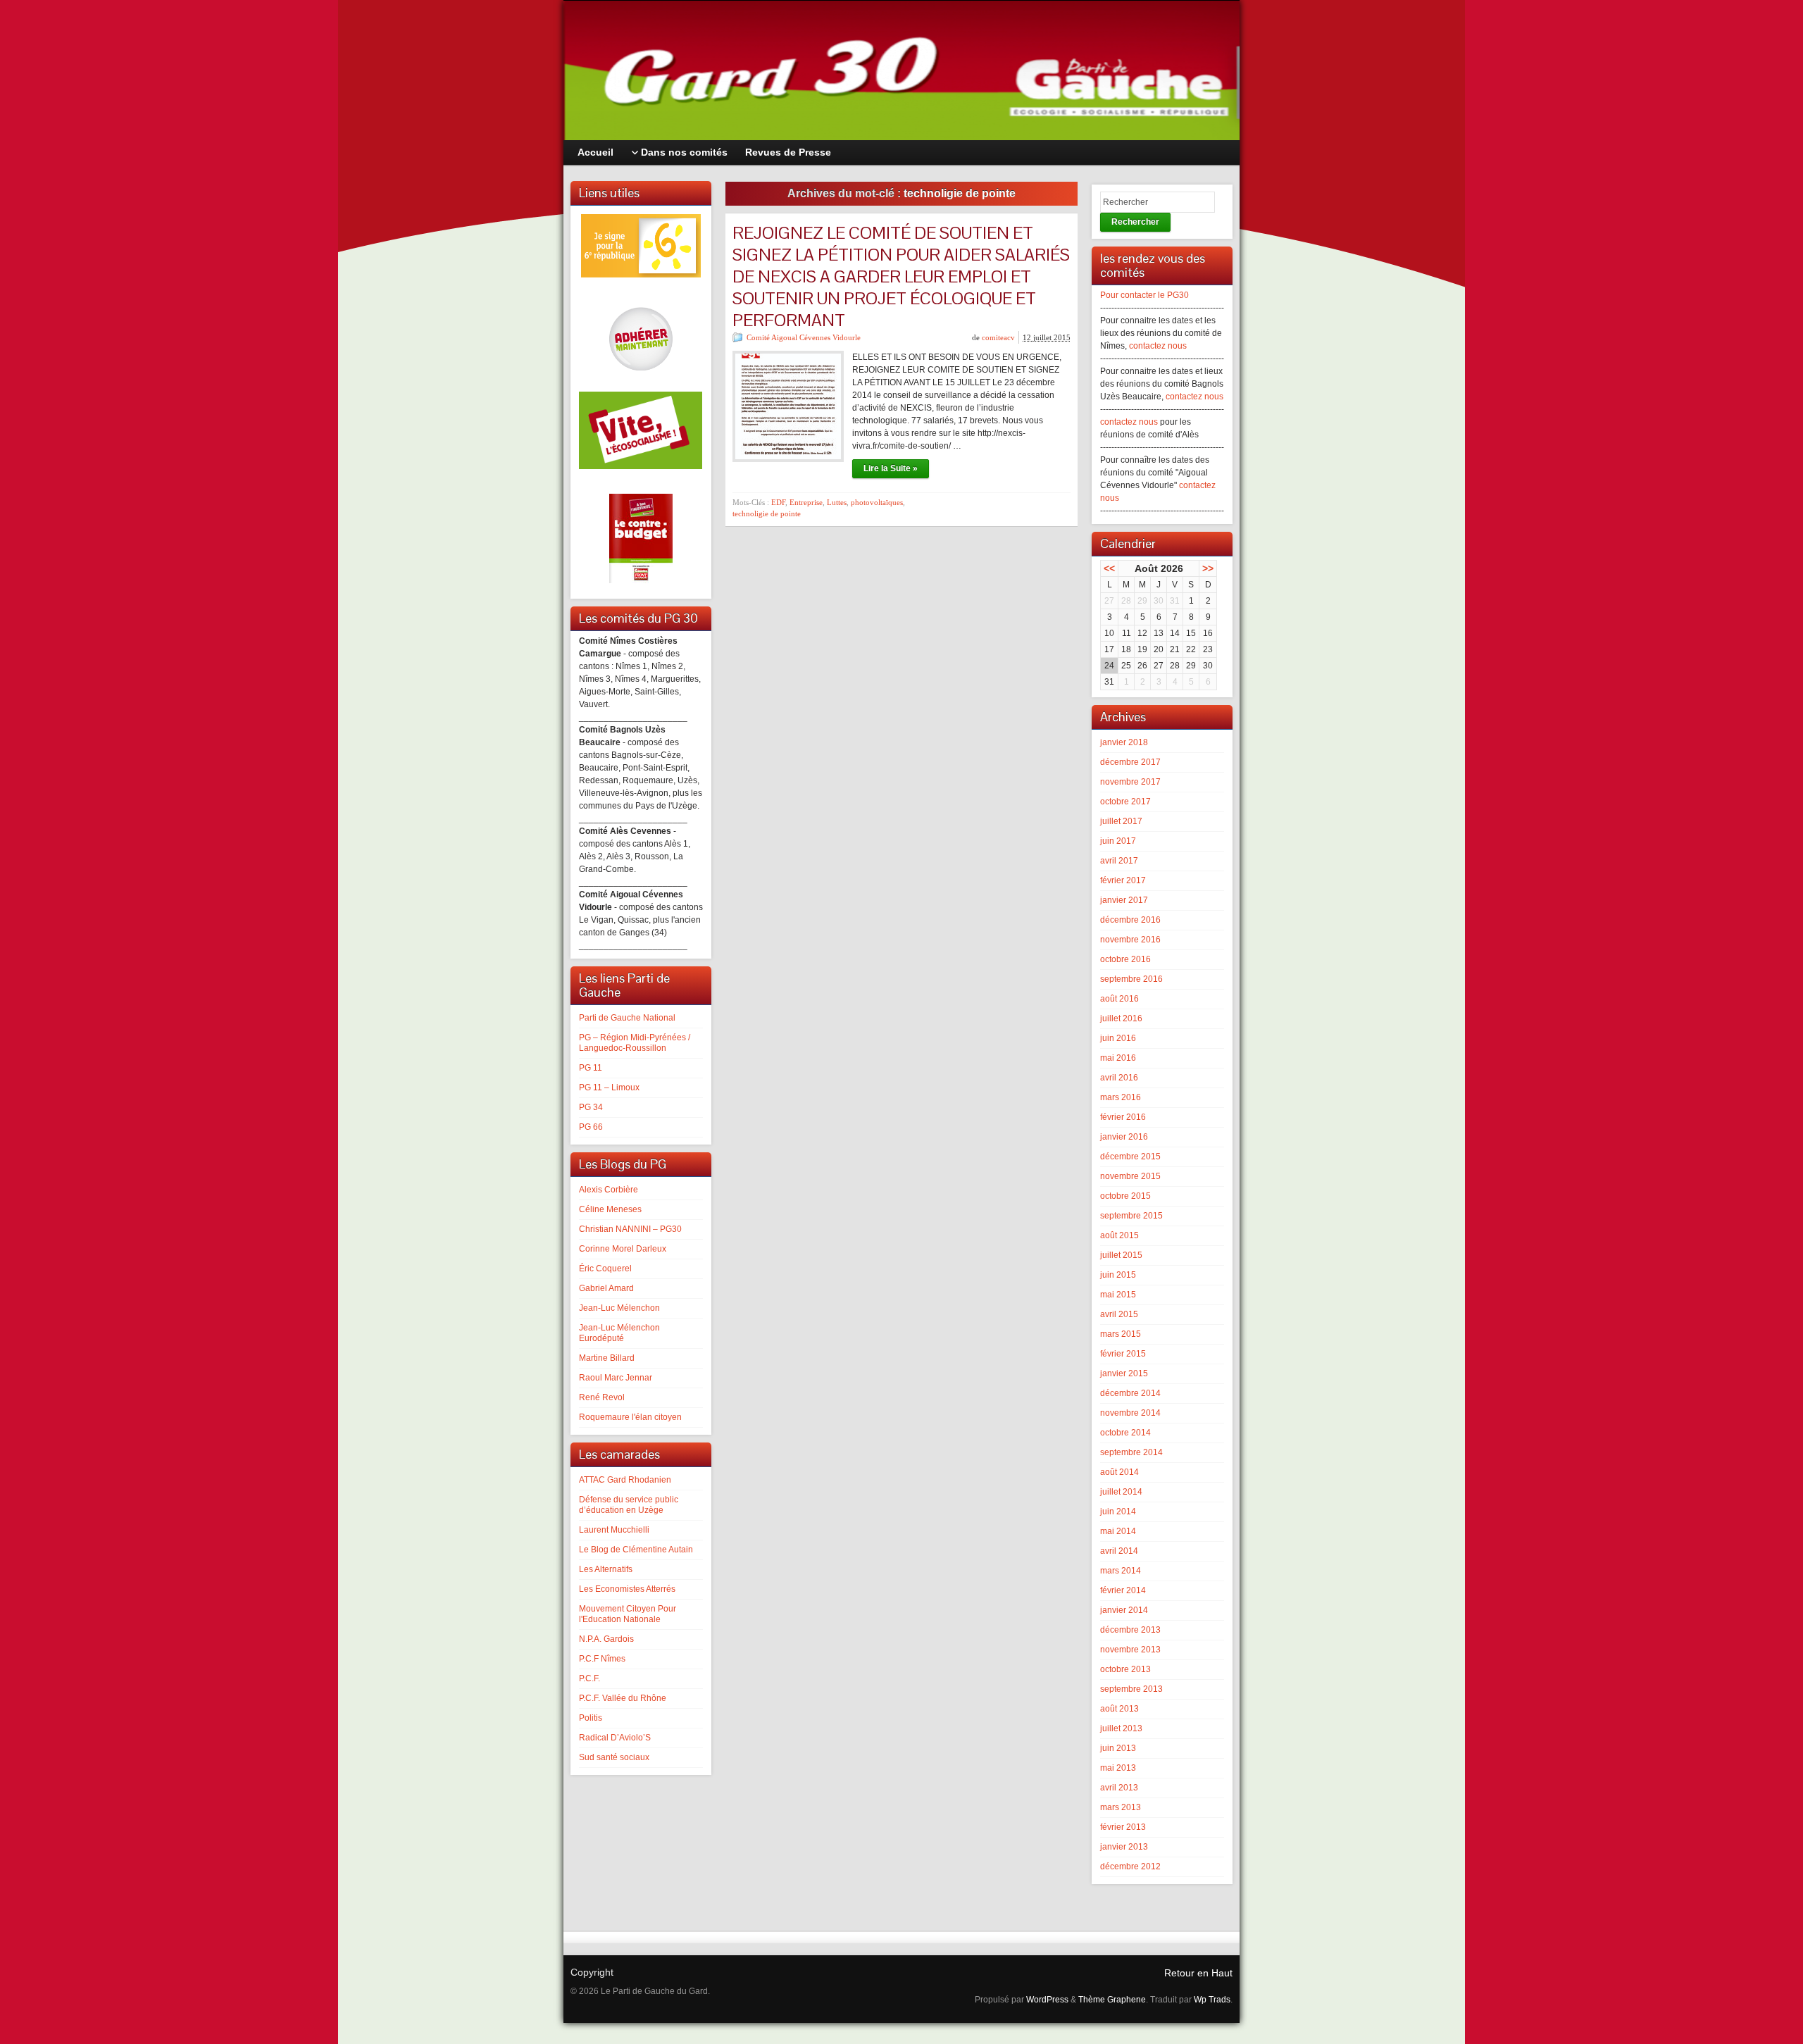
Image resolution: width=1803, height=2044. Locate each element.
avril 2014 (1119, 1551)
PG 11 (591, 1068)
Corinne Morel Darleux (623, 1249)
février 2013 (1123, 1827)
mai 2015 (1118, 1295)
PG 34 (591, 1107)
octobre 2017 (1125, 802)
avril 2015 (1119, 1314)
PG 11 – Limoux (609, 1088)
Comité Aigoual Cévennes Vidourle (804, 337)
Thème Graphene (1112, 2000)
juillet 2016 (1121, 1018)
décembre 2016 (1130, 920)
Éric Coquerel (605, 1269)
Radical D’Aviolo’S (615, 1738)
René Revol (602, 1397)
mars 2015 (1121, 1334)
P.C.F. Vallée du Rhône (623, 1698)
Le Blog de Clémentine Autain (636, 1550)
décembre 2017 (1130, 762)
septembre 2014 (1131, 1452)
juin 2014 (1118, 1512)
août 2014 (1119, 1472)
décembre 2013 (1130, 1630)
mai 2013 (1118, 1768)
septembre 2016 (1131, 979)
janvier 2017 (1124, 900)
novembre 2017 (1130, 782)
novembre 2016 (1130, 940)
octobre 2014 (1125, 1433)
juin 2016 (1118, 1038)
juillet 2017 (1121, 821)
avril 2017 (1119, 861)
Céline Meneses (610, 1209)
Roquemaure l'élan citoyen (630, 1417)
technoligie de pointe (767, 513)
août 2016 (1119, 999)
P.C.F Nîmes (602, 1659)
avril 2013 (1119, 1788)
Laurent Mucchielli (614, 1530)
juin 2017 (1118, 841)
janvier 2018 (1124, 742)
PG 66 (591, 1127)
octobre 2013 (1125, 1669)
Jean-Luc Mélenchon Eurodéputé (619, 1333)
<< (1109, 568)
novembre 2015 (1130, 1176)
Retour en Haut (1198, 1973)
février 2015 (1123, 1354)
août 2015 (1119, 1235)
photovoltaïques (877, 502)
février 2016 (1123, 1117)
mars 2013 (1121, 1807)
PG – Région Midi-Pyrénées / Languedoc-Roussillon (635, 1043)
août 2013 (1119, 1709)
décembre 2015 (1130, 1157)
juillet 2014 (1121, 1492)
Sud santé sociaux (614, 1757)
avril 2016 (1119, 1078)
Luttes (837, 502)
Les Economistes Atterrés (627, 1589)
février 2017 (1123, 880)
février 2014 (1123, 1590)
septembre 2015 (1131, 1216)
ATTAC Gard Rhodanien (625, 1480)
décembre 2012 (1130, 1867)
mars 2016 (1121, 1097)
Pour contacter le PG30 (1144, 295)
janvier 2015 (1124, 1373)
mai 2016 (1118, 1058)
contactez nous (1158, 346)
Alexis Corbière (609, 1190)
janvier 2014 (1124, 1610)
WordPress (1047, 2000)
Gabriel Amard (606, 1288)
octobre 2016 (1125, 959)
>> (1208, 568)
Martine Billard (607, 1358)
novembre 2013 (1130, 1650)
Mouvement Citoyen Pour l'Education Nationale (628, 1614)
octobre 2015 (1125, 1196)
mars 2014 (1121, 1571)
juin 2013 (1118, 1748)
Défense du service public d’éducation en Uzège (629, 1505)
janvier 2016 (1124, 1137)
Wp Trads (1212, 2000)
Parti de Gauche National (627, 1018)
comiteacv (998, 337)
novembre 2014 (1130, 1413)
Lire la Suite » (891, 468)
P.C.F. (589, 1678)
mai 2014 (1118, 1531)
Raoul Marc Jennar (616, 1378)
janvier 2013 (1124, 1847)
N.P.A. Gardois (606, 1639)
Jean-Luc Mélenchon (619, 1308)
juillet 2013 (1121, 1728)
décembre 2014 (1130, 1393)
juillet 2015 (1121, 1255)
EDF (778, 502)
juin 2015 (1118, 1275)
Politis (591, 1718)
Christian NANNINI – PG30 (630, 1229)
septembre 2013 (1131, 1689)
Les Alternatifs (606, 1569)
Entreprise (806, 502)
